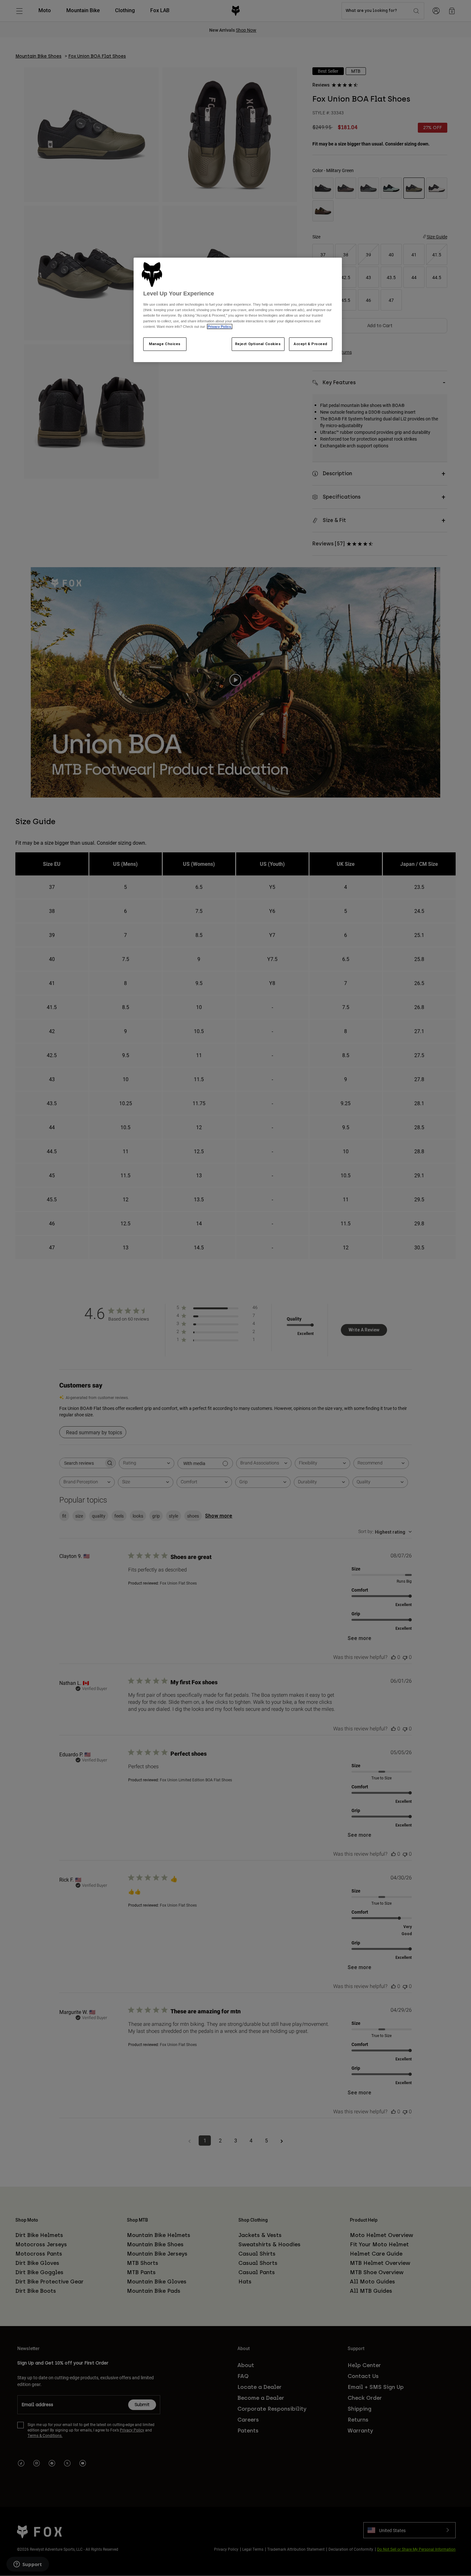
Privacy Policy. (220, 327)
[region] (238, 310)
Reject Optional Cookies (258, 344)
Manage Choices (165, 344)
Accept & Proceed (311, 344)
